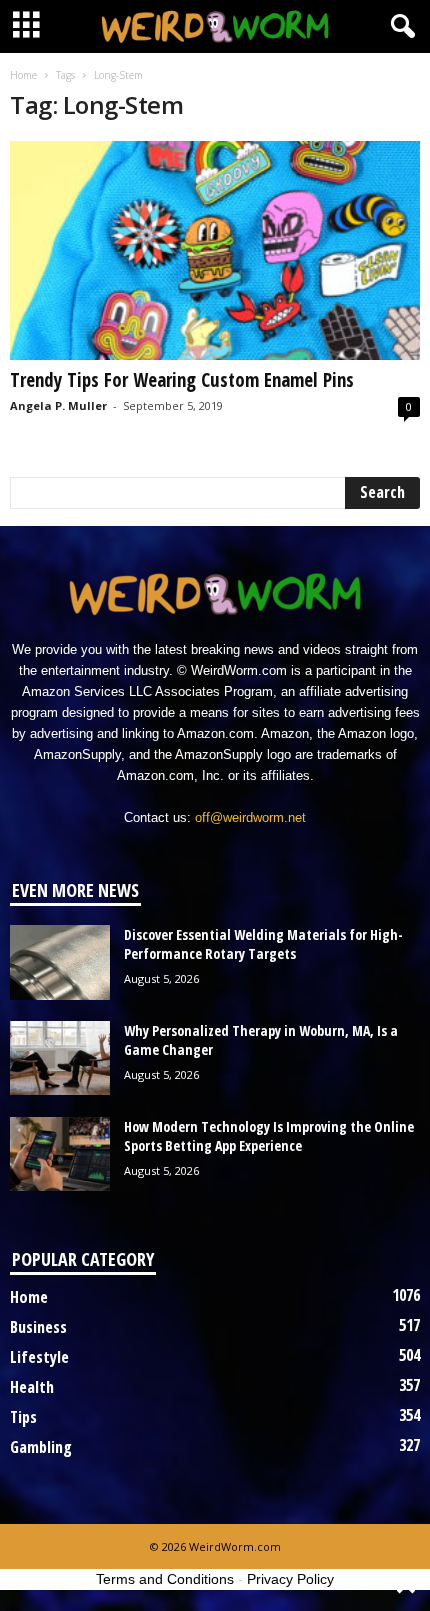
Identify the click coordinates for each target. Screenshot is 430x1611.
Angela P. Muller (58, 405)
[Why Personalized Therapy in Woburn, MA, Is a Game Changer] (60, 1058)
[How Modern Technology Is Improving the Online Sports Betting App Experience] (60, 1154)
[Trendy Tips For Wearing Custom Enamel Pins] (215, 250)
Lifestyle (39, 1357)
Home (23, 75)
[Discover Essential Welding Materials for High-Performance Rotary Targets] (60, 962)
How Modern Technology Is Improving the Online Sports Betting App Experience (269, 1136)
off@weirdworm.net (250, 817)
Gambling (41, 1447)
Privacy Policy (290, 1579)
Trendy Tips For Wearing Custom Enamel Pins (182, 380)
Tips (23, 1417)
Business (38, 1327)
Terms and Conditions (165, 1579)
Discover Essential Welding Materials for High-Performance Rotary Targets (263, 944)
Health (32, 1387)
